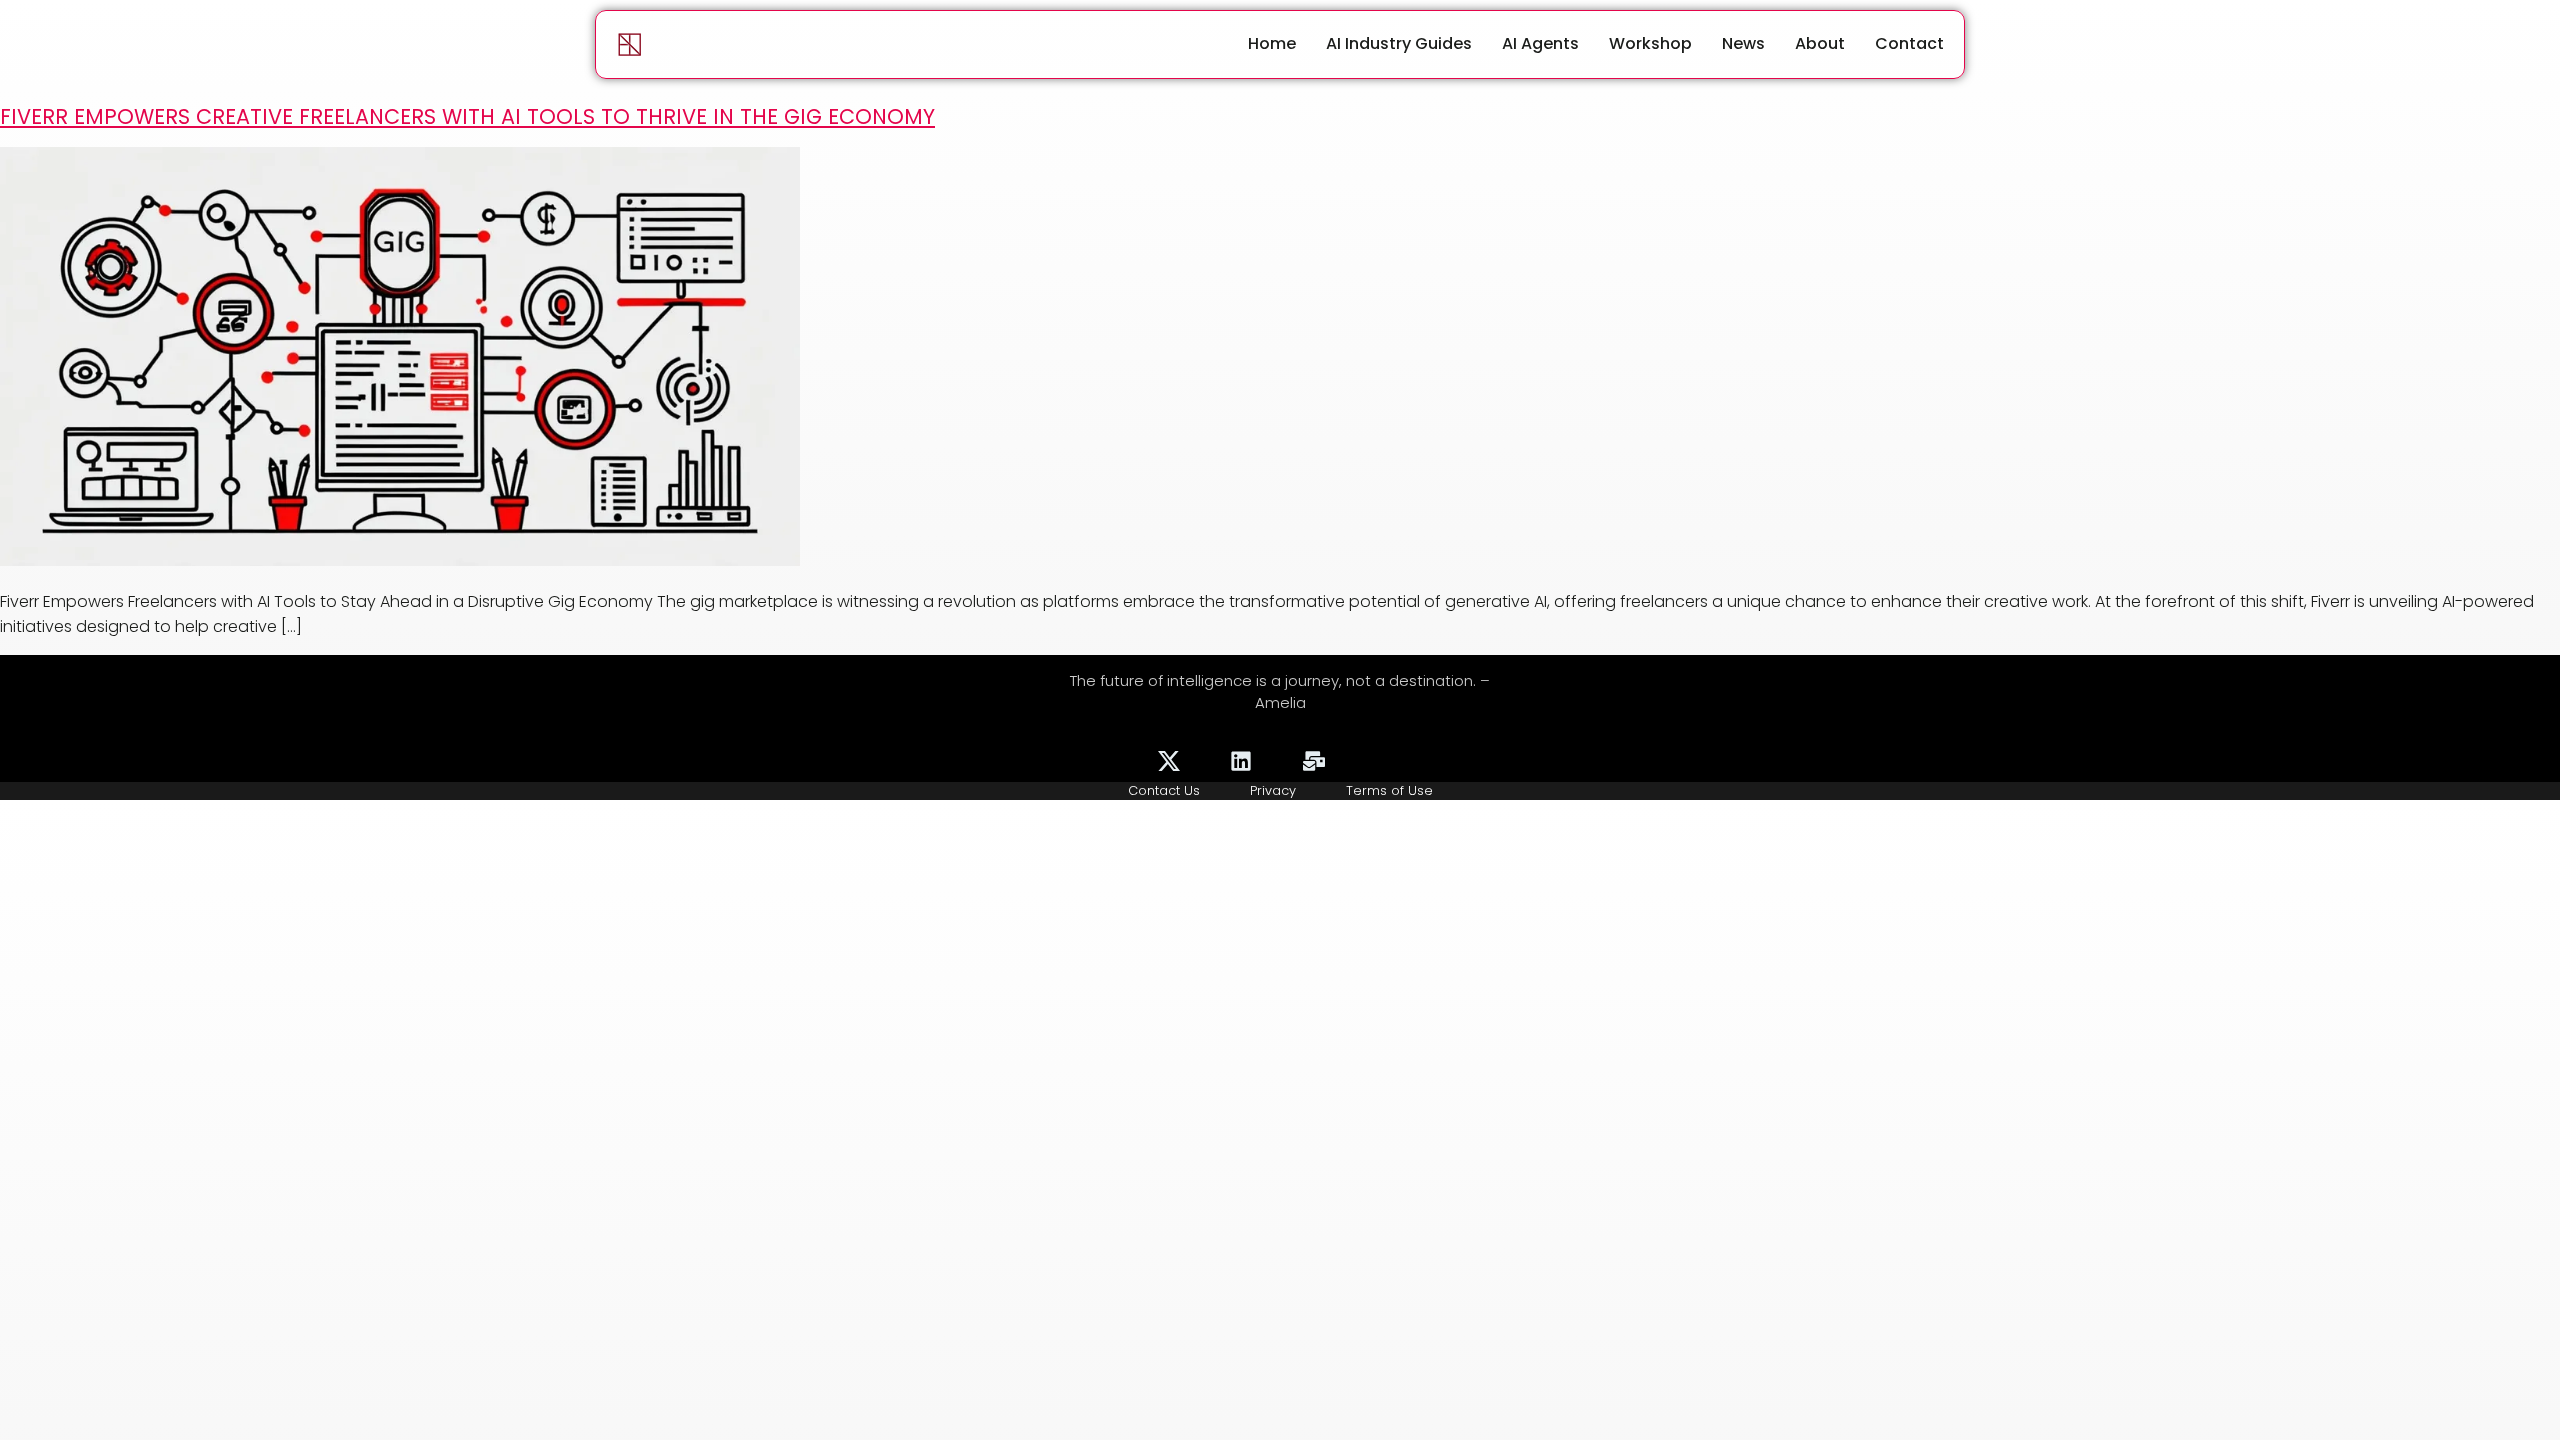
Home (1272, 43)
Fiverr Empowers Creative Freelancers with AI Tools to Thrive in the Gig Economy (467, 116)
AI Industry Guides (1399, 43)
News (1743, 43)
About (1820, 43)
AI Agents (1540, 43)
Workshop (1650, 43)
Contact (1909, 43)
